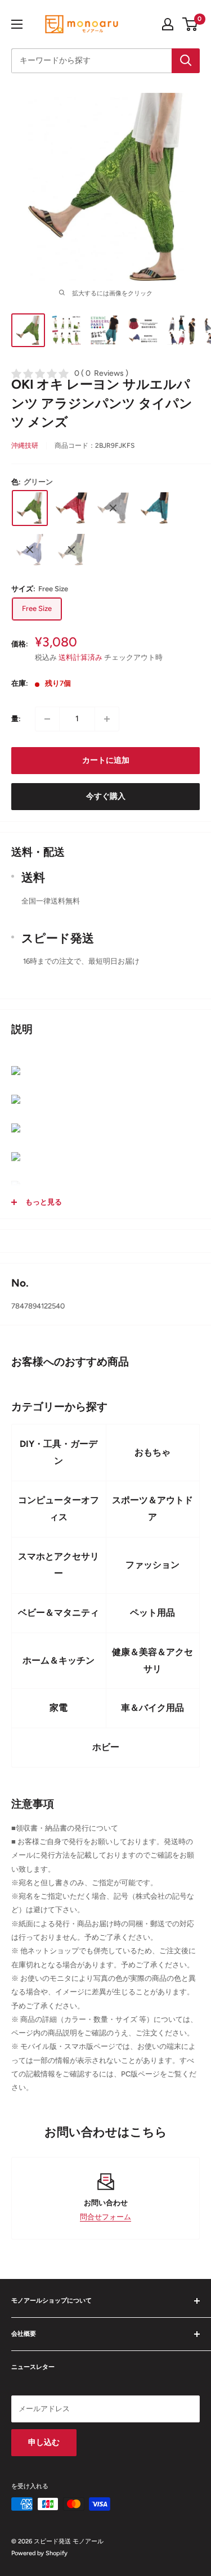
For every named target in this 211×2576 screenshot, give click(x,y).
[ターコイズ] (155, 508)
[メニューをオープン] (17, 24)
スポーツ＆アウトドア (152, 1509)
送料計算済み (80, 657)
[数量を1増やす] (107, 719)
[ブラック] (113, 508)
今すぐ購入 (106, 796)
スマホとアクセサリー (59, 1565)
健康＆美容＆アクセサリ (152, 1660)
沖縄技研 (25, 446)
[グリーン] (30, 508)
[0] (190, 24)
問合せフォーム (105, 2217)
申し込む (44, 2442)
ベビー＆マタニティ (59, 1613)
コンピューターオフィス (59, 1509)
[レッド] (71, 508)
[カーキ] (71, 550)
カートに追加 (106, 760)
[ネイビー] (30, 550)
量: (16, 719)
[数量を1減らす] (47, 719)
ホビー (106, 1747)
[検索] (186, 61)
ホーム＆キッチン (59, 1660)
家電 (59, 1708)
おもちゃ (152, 1452)
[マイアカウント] (168, 24)
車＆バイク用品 (152, 1708)
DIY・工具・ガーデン (59, 1452)
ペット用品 (152, 1613)
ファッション (152, 1565)
